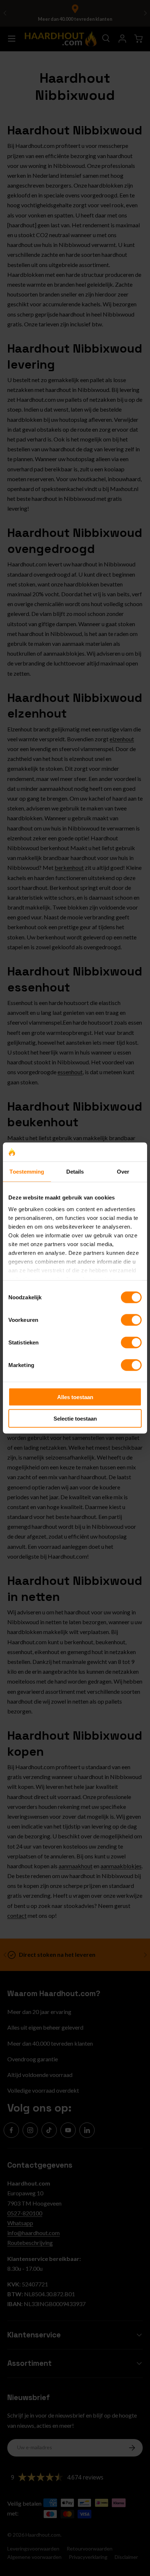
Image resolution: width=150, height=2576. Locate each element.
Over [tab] (123, 1172)
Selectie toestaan (75, 1418)
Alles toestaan (75, 1397)
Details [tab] (75, 1172)
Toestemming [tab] (27, 1172)
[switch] (131, 1320)
